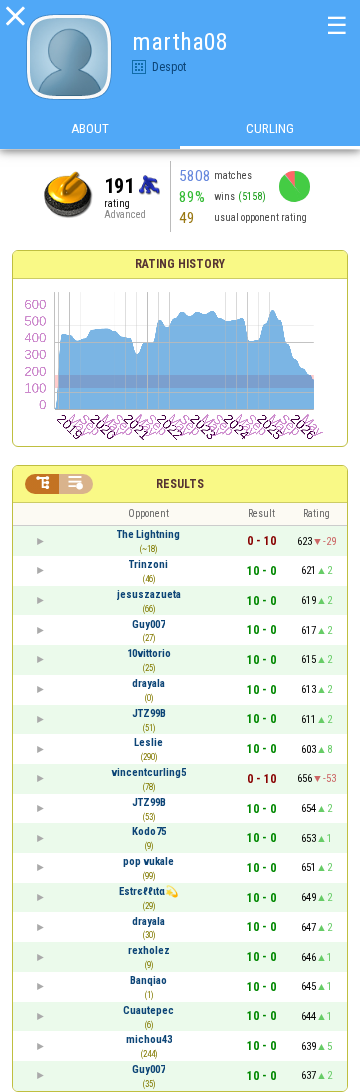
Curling (270, 128)
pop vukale (148, 861)
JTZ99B (149, 713)
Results (180, 484)
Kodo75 (149, 831)
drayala (148, 683)
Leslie (148, 742)
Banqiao (148, 980)
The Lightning (148, 534)
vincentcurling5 (148, 772)
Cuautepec (148, 1010)
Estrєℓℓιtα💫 (148, 891)
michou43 (149, 1039)
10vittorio (149, 653)
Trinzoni (148, 564)
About (90, 128)
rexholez (149, 950)
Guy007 (148, 624)
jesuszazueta (149, 594)
